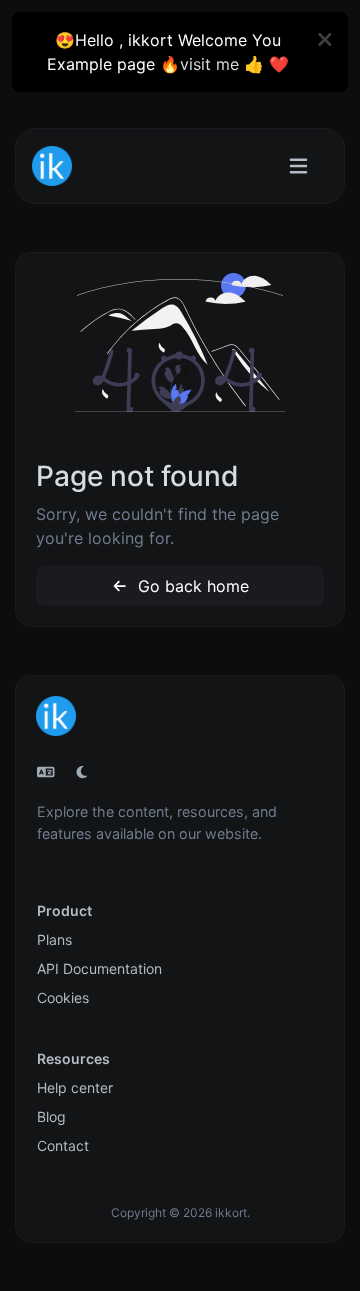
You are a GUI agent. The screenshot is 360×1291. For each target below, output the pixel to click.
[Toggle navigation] (298, 166)
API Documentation (99, 968)
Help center (75, 1087)
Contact (63, 1145)
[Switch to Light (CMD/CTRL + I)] (82, 772)
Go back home (191, 586)
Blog (51, 1116)
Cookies (63, 997)
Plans (54, 939)
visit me (209, 64)
